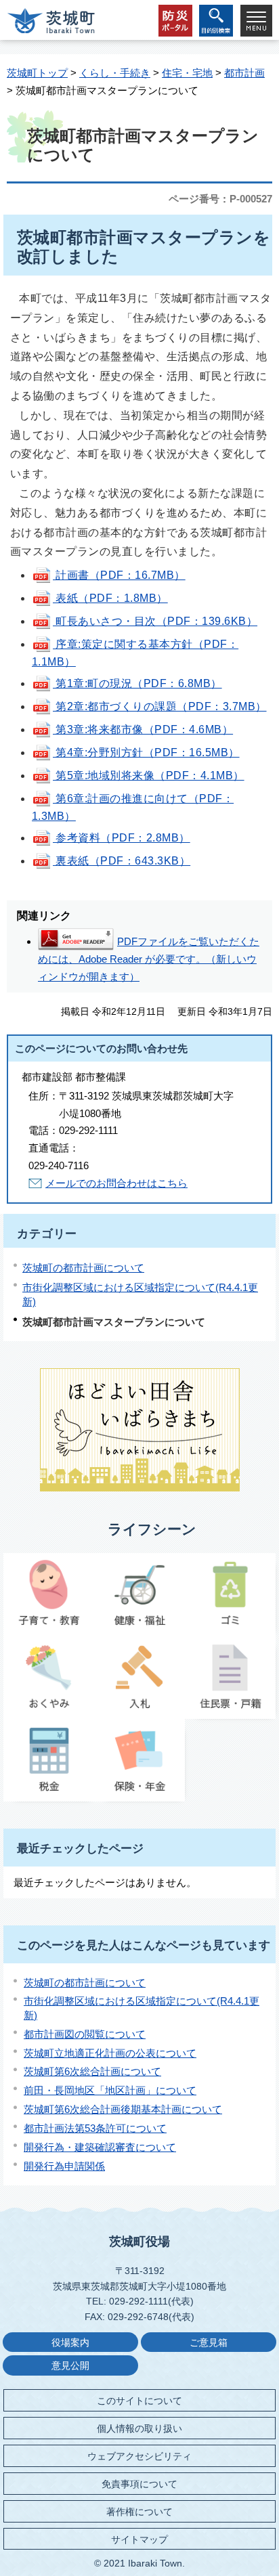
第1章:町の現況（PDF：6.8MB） (137, 683)
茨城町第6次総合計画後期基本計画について (123, 2109)
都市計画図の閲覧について (85, 2034)
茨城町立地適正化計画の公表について (110, 2053)
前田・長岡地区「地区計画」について (110, 2090)
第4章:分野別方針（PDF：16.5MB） (146, 752)
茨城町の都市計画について (83, 1268)
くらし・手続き (115, 73)
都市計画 (244, 73)
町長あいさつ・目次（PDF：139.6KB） (155, 621)
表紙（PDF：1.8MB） (110, 598)
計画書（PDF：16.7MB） (119, 575)
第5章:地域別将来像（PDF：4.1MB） (149, 776)
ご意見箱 (209, 2343)
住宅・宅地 (187, 73)
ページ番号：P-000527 (220, 199)
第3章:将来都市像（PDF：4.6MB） (143, 729)
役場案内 (70, 2343)
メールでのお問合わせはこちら (116, 1183)
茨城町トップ (37, 73)
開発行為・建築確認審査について (100, 2147)
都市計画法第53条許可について (95, 2128)
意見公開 (70, 2366)
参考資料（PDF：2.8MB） (122, 838)
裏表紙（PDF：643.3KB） (122, 861)
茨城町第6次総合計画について (92, 2071)
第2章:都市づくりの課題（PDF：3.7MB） (160, 706)
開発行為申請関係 (64, 2166)
